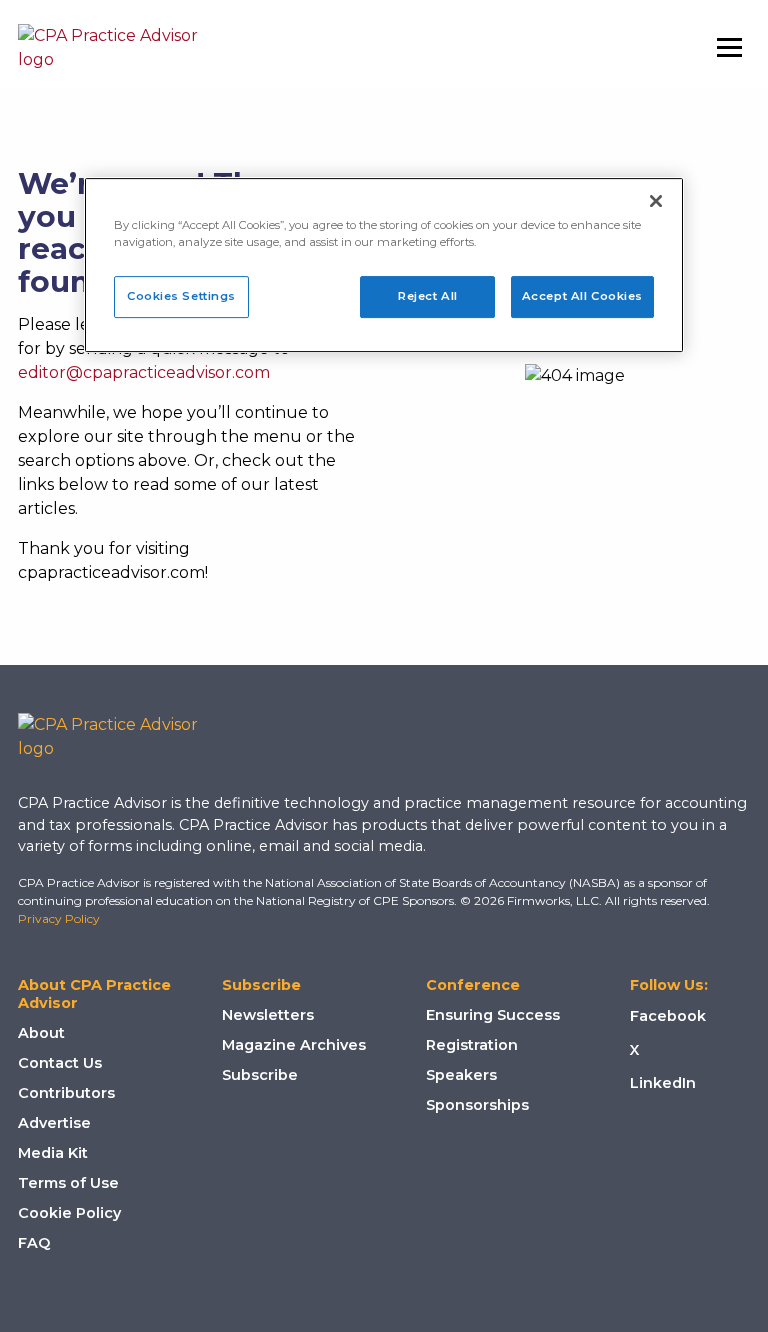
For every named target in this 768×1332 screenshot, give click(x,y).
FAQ (34, 1243)
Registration (472, 1045)
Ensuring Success (493, 1015)
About (41, 1033)
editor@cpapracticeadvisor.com (144, 372)
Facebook (668, 1016)
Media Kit (53, 1153)
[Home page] (108, 48)
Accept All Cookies (582, 296)
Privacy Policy (59, 918)
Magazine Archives (294, 1045)
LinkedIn (663, 1083)
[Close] (656, 201)
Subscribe (260, 1075)
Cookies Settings (181, 296)
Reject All (428, 296)
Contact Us (60, 1063)
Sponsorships (477, 1105)
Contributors (66, 1093)
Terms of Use (68, 1183)
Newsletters (268, 1015)
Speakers (461, 1075)
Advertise (54, 1123)
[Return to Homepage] (123, 737)
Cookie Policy (69, 1213)
